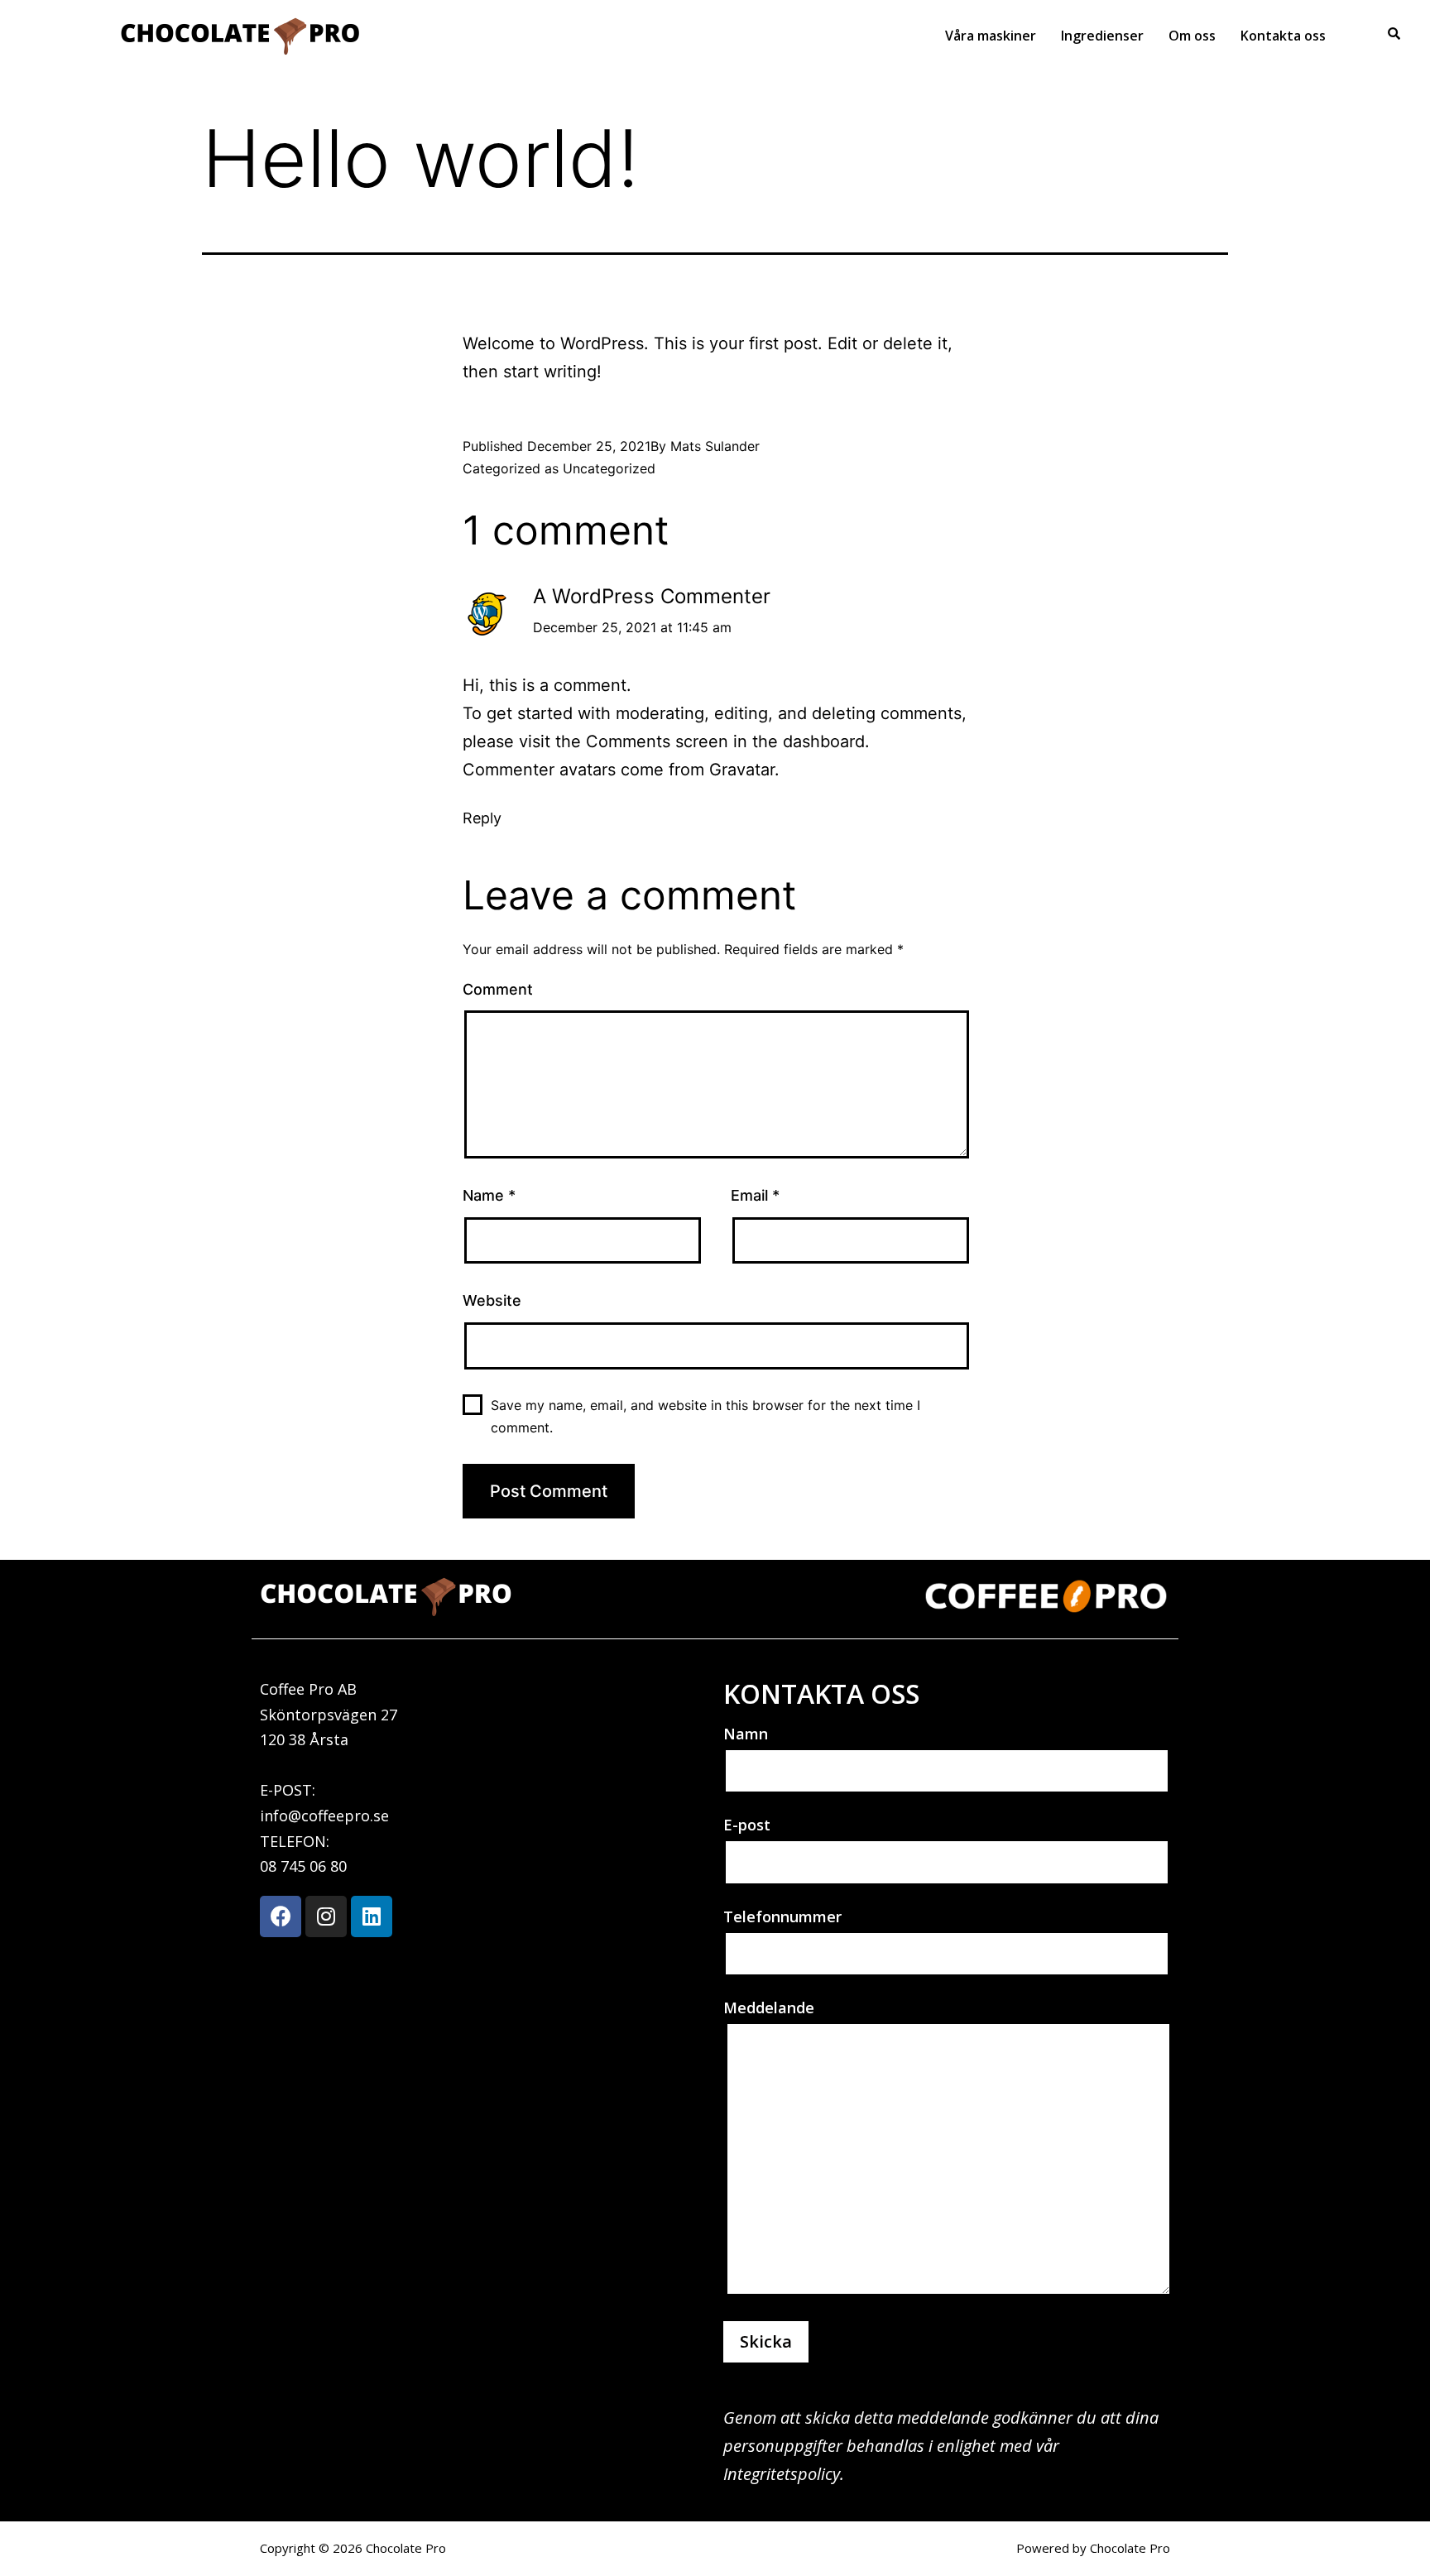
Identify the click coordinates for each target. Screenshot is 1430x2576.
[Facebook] (281, 1916)
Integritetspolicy (782, 2474)
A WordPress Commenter (652, 596)
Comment (498, 989)
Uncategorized (609, 468)
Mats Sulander (715, 446)
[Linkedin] (372, 1916)
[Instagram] (326, 1916)
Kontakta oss (1283, 36)
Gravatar (742, 770)
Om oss (1192, 36)
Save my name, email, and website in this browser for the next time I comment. (705, 1416)
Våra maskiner (991, 36)
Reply (482, 818)
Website (492, 1300)
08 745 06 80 (303, 1866)
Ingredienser (1102, 36)
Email (755, 1195)
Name (489, 1195)
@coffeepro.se (338, 1816)
